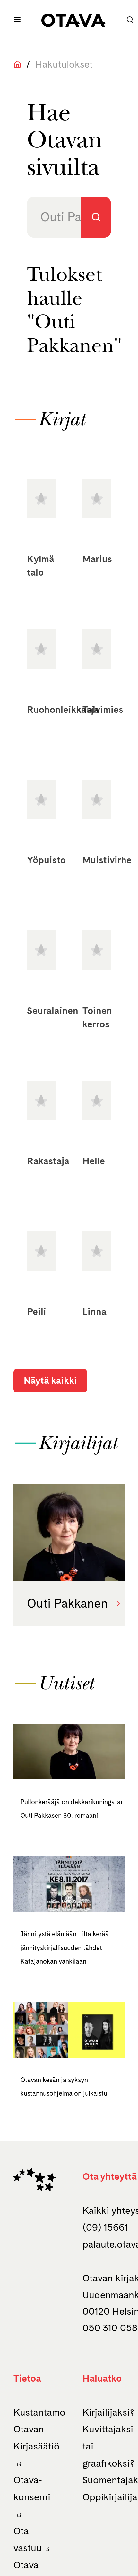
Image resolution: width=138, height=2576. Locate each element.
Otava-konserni (32, 2488)
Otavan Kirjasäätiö (37, 2438)
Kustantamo (39, 2412)
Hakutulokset (64, 64)
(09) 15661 (105, 2227)
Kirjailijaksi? (108, 2412)
